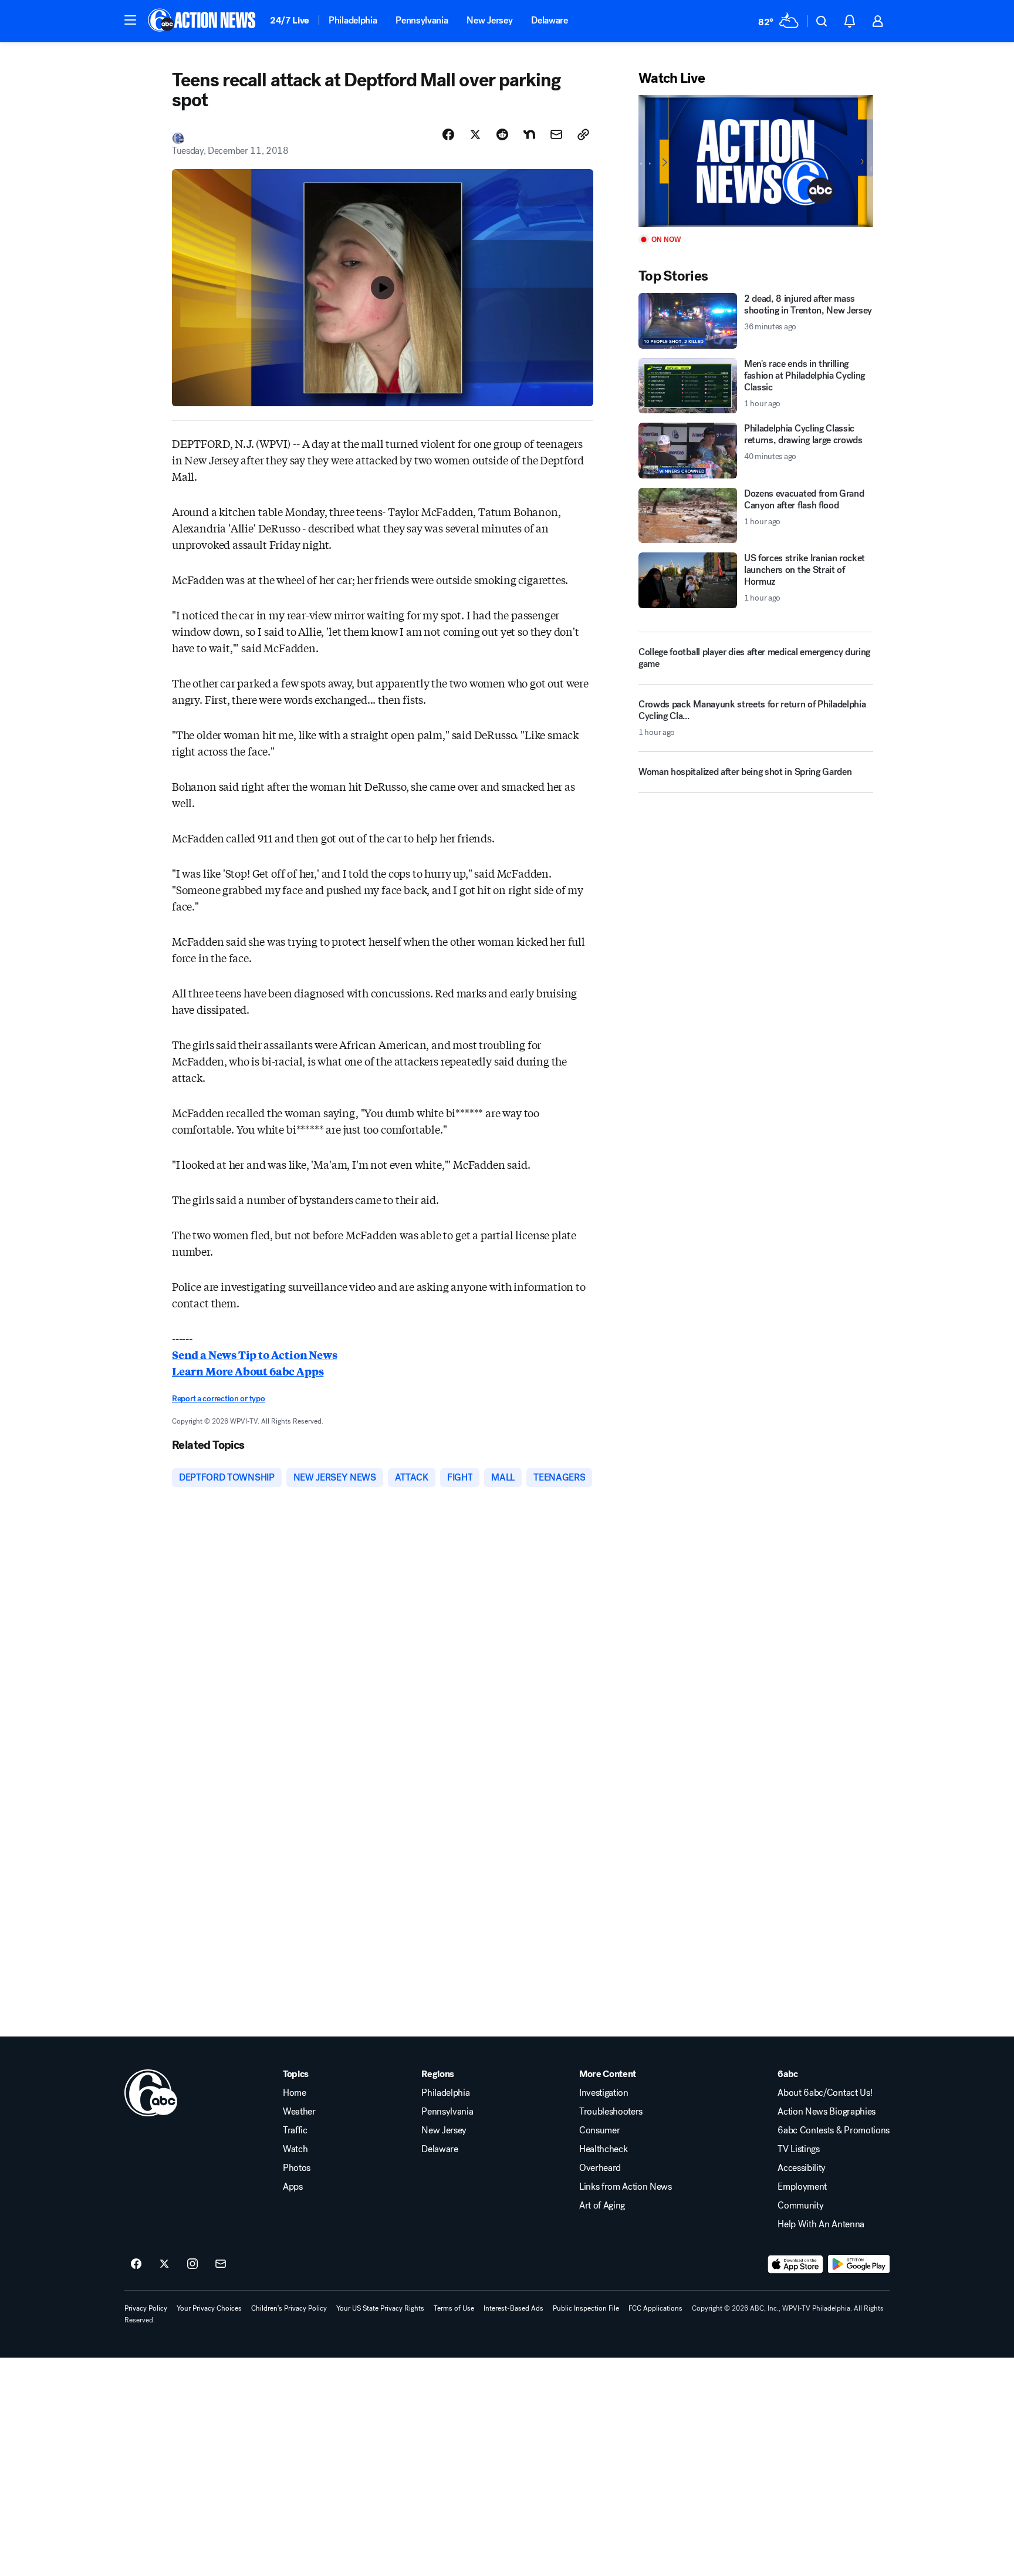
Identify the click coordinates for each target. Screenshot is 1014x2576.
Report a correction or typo (218, 1399)
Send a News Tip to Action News (255, 1354)
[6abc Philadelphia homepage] (203, 21)
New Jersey (489, 20)
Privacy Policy (146, 2308)
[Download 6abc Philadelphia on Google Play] (859, 2264)
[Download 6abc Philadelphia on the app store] (796, 2264)
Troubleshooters (611, 2112)
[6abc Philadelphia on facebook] (136, 2264)
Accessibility (802, 2168)
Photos (297, 2168)
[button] (130, 20)
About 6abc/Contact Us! (825, 2093)
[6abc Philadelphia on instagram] (192, 2264)
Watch (295, 2149)
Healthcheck (603, 2149)
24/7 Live (290, 20)
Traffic (295, 2130)
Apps (293, 2187)
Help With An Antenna (821, 2224)
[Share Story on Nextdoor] (529, 134)
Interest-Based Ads (513, 2308)
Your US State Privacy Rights (380, 2308)
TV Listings (798, 2149)
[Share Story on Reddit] (502, 134)
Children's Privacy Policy (289, 2308)
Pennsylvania (422, 20)
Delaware (549, 20)
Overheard (600, 2168)
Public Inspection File (586, 2308)
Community (800, 2206)
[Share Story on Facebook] (448, 134)
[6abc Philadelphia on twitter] (164, 2264)
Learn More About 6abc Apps (248, 1371)
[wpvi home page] (151, 2093)
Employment (802, 2187)
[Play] (756, 161)
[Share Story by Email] (556, 134)
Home (295, 2093)
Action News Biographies (827, 2112)
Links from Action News (626, 2187)
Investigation (604, 2093)
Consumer (599, 2130)
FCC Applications (655, 2308)
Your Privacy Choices (209, 2308)
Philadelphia (353, 20)
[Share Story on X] (475, 134)
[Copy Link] (583, 134)
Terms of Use (454, 2308)
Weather (299, 2112)
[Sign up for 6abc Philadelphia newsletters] (221, 2264)
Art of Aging (602, 2206)
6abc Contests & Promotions (834, 2130)
